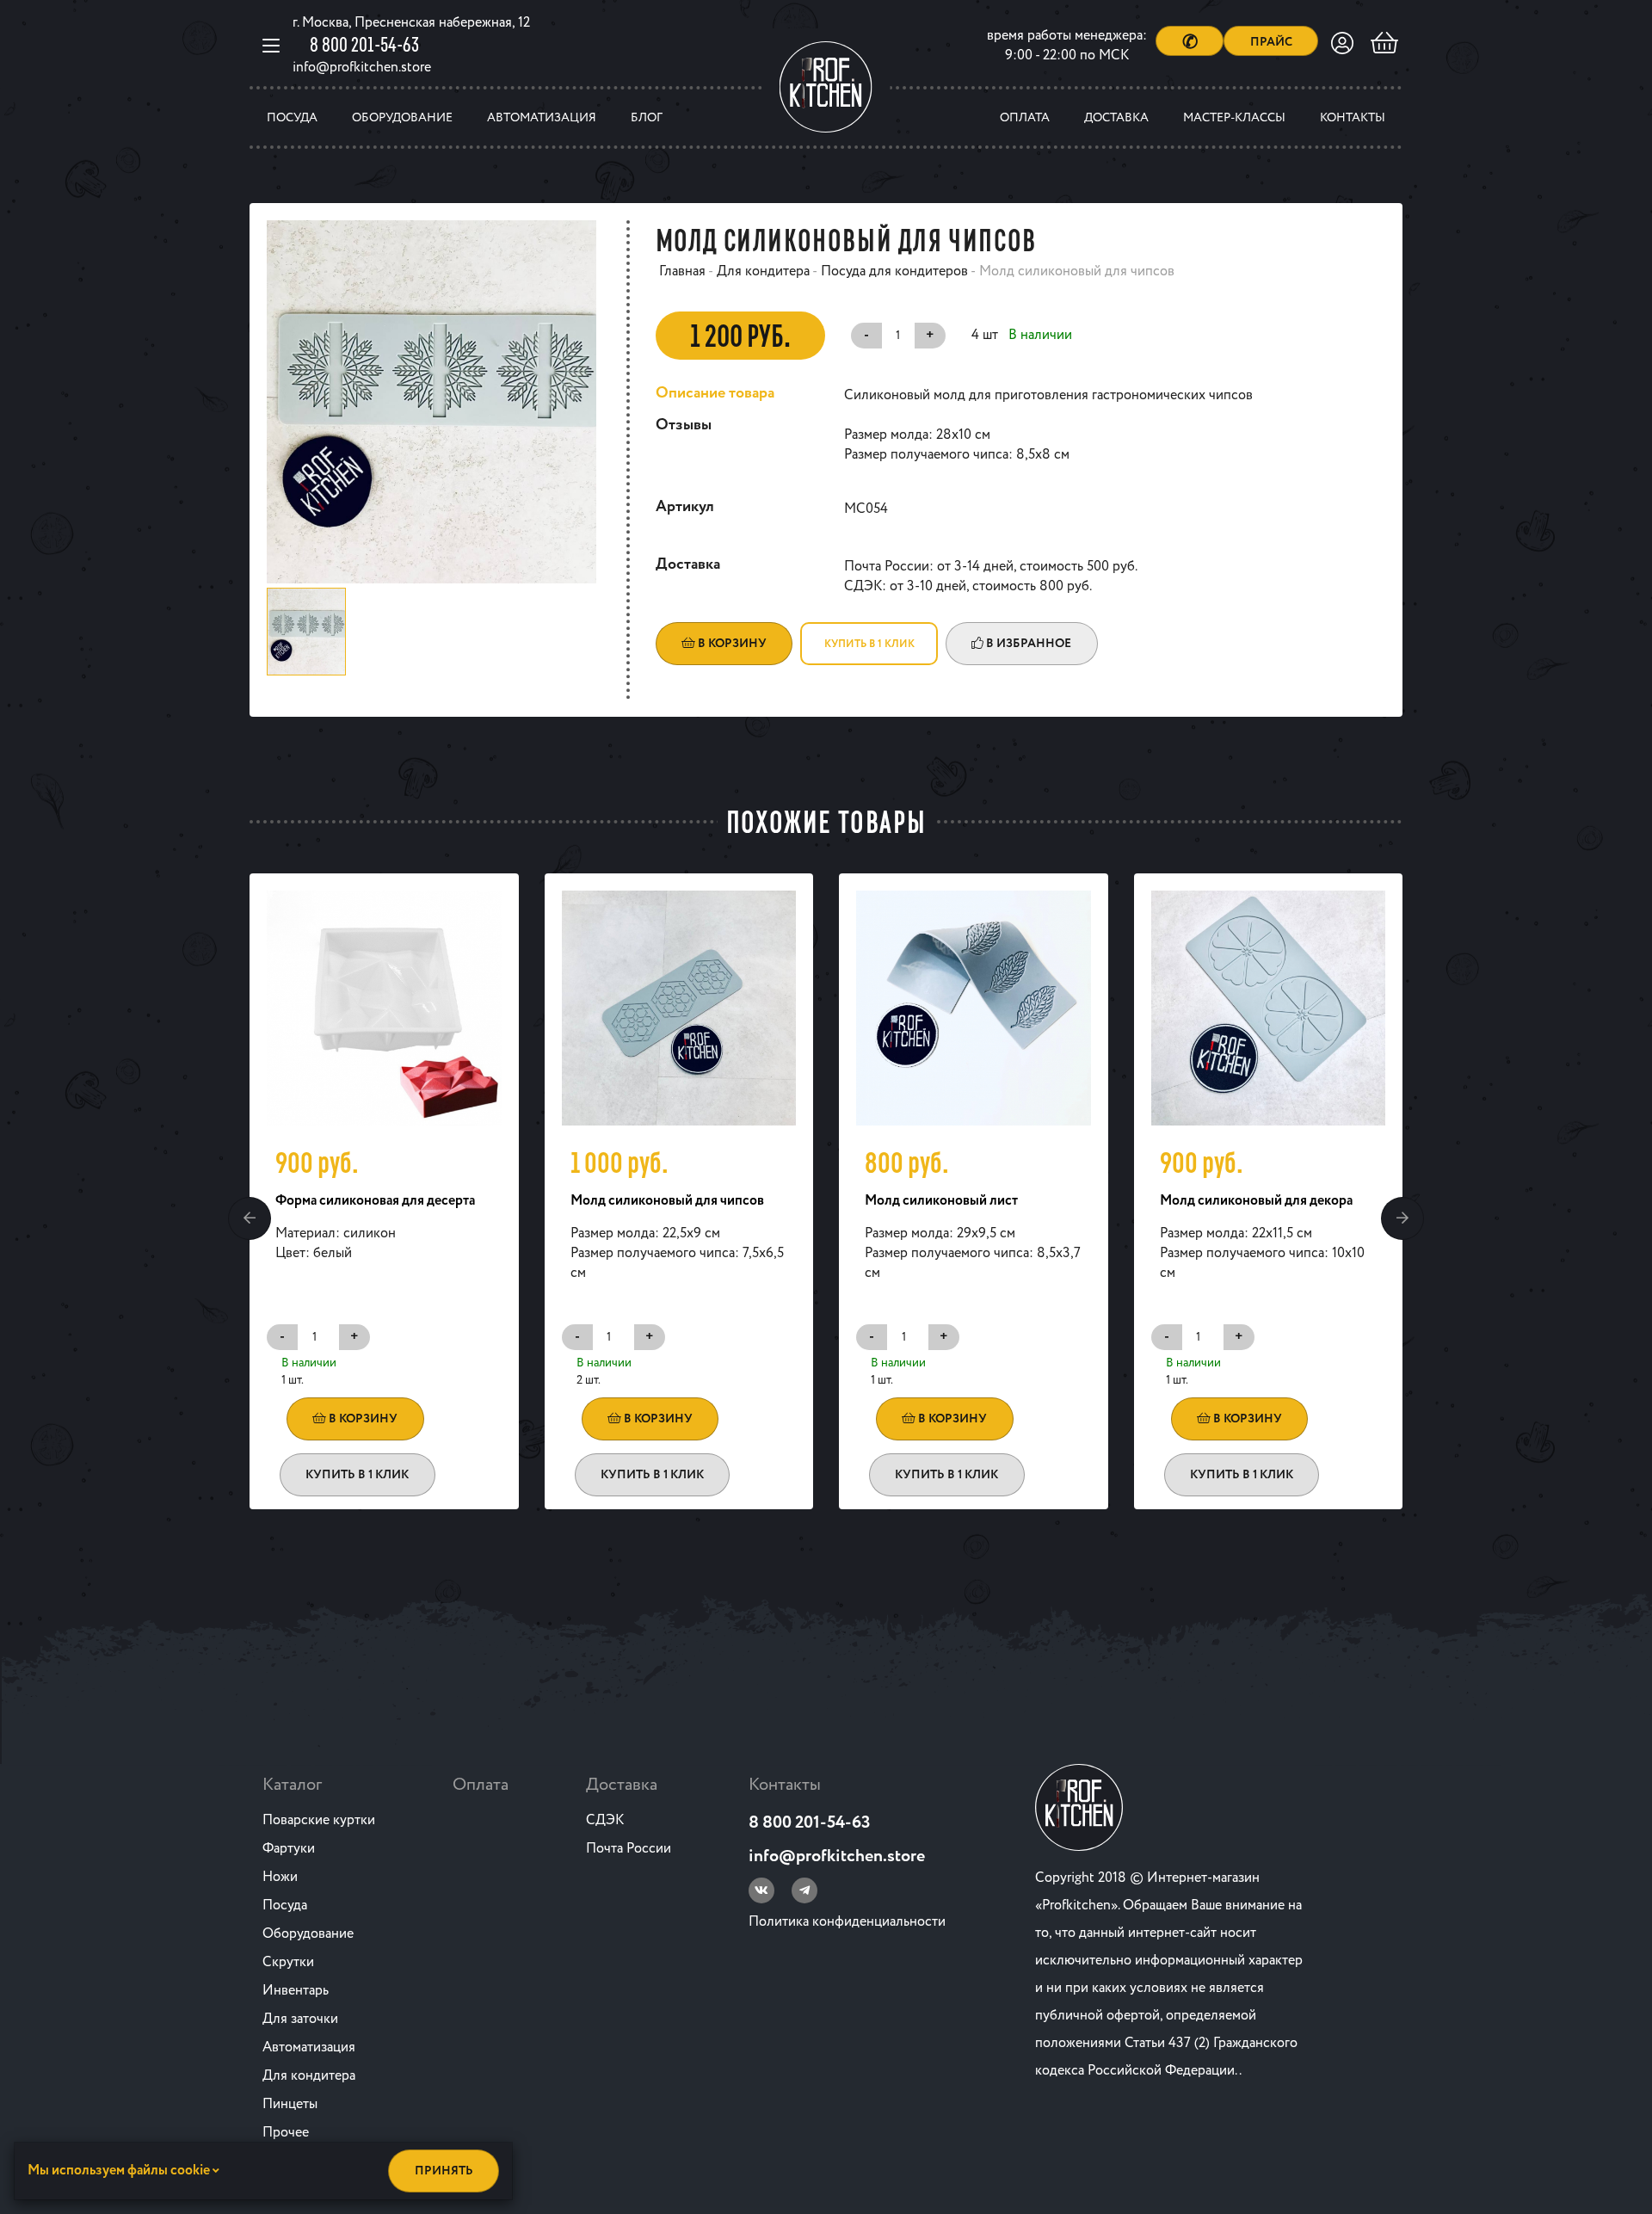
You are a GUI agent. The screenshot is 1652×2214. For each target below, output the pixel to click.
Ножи (280, 1877)
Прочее (286, 2133)
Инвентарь (296, 1991)
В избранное (1027, 644)
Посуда (292, 118)
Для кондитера (309, 2076)
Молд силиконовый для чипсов (667, 1201)
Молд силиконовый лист (941, 1201)
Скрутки (288, 1962)
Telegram (804, 1890)
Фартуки (289, 1849)
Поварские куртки (319, 1820)
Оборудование (402, 118)
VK (761, 1890)
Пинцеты (290, 2104)
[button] (250, 1218)
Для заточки (300, 2019)
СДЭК (605, 1820)
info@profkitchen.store (362, 68)
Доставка (1116, 118)
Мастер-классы (1234, 118)
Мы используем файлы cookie (120, 2171)
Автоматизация (542, 118)
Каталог (292, 1785)
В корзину (731, 644)
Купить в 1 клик (869, 644)
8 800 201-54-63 (364, 44)
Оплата (1025, 118)
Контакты (1353, 118)
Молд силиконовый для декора (1256, 1201)
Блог (647, 118)
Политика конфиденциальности (847, 1922)
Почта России (629, 1849)
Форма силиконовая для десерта (375, 1201)
